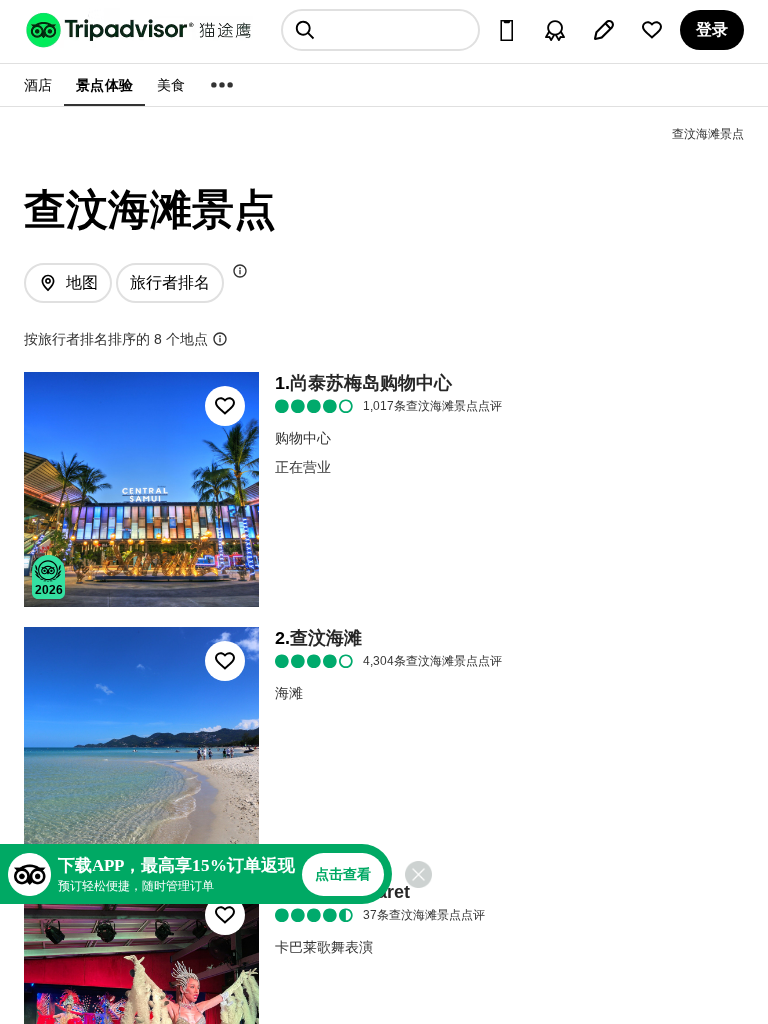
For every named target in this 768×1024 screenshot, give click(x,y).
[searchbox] (380, 30)
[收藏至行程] (225, 406)
